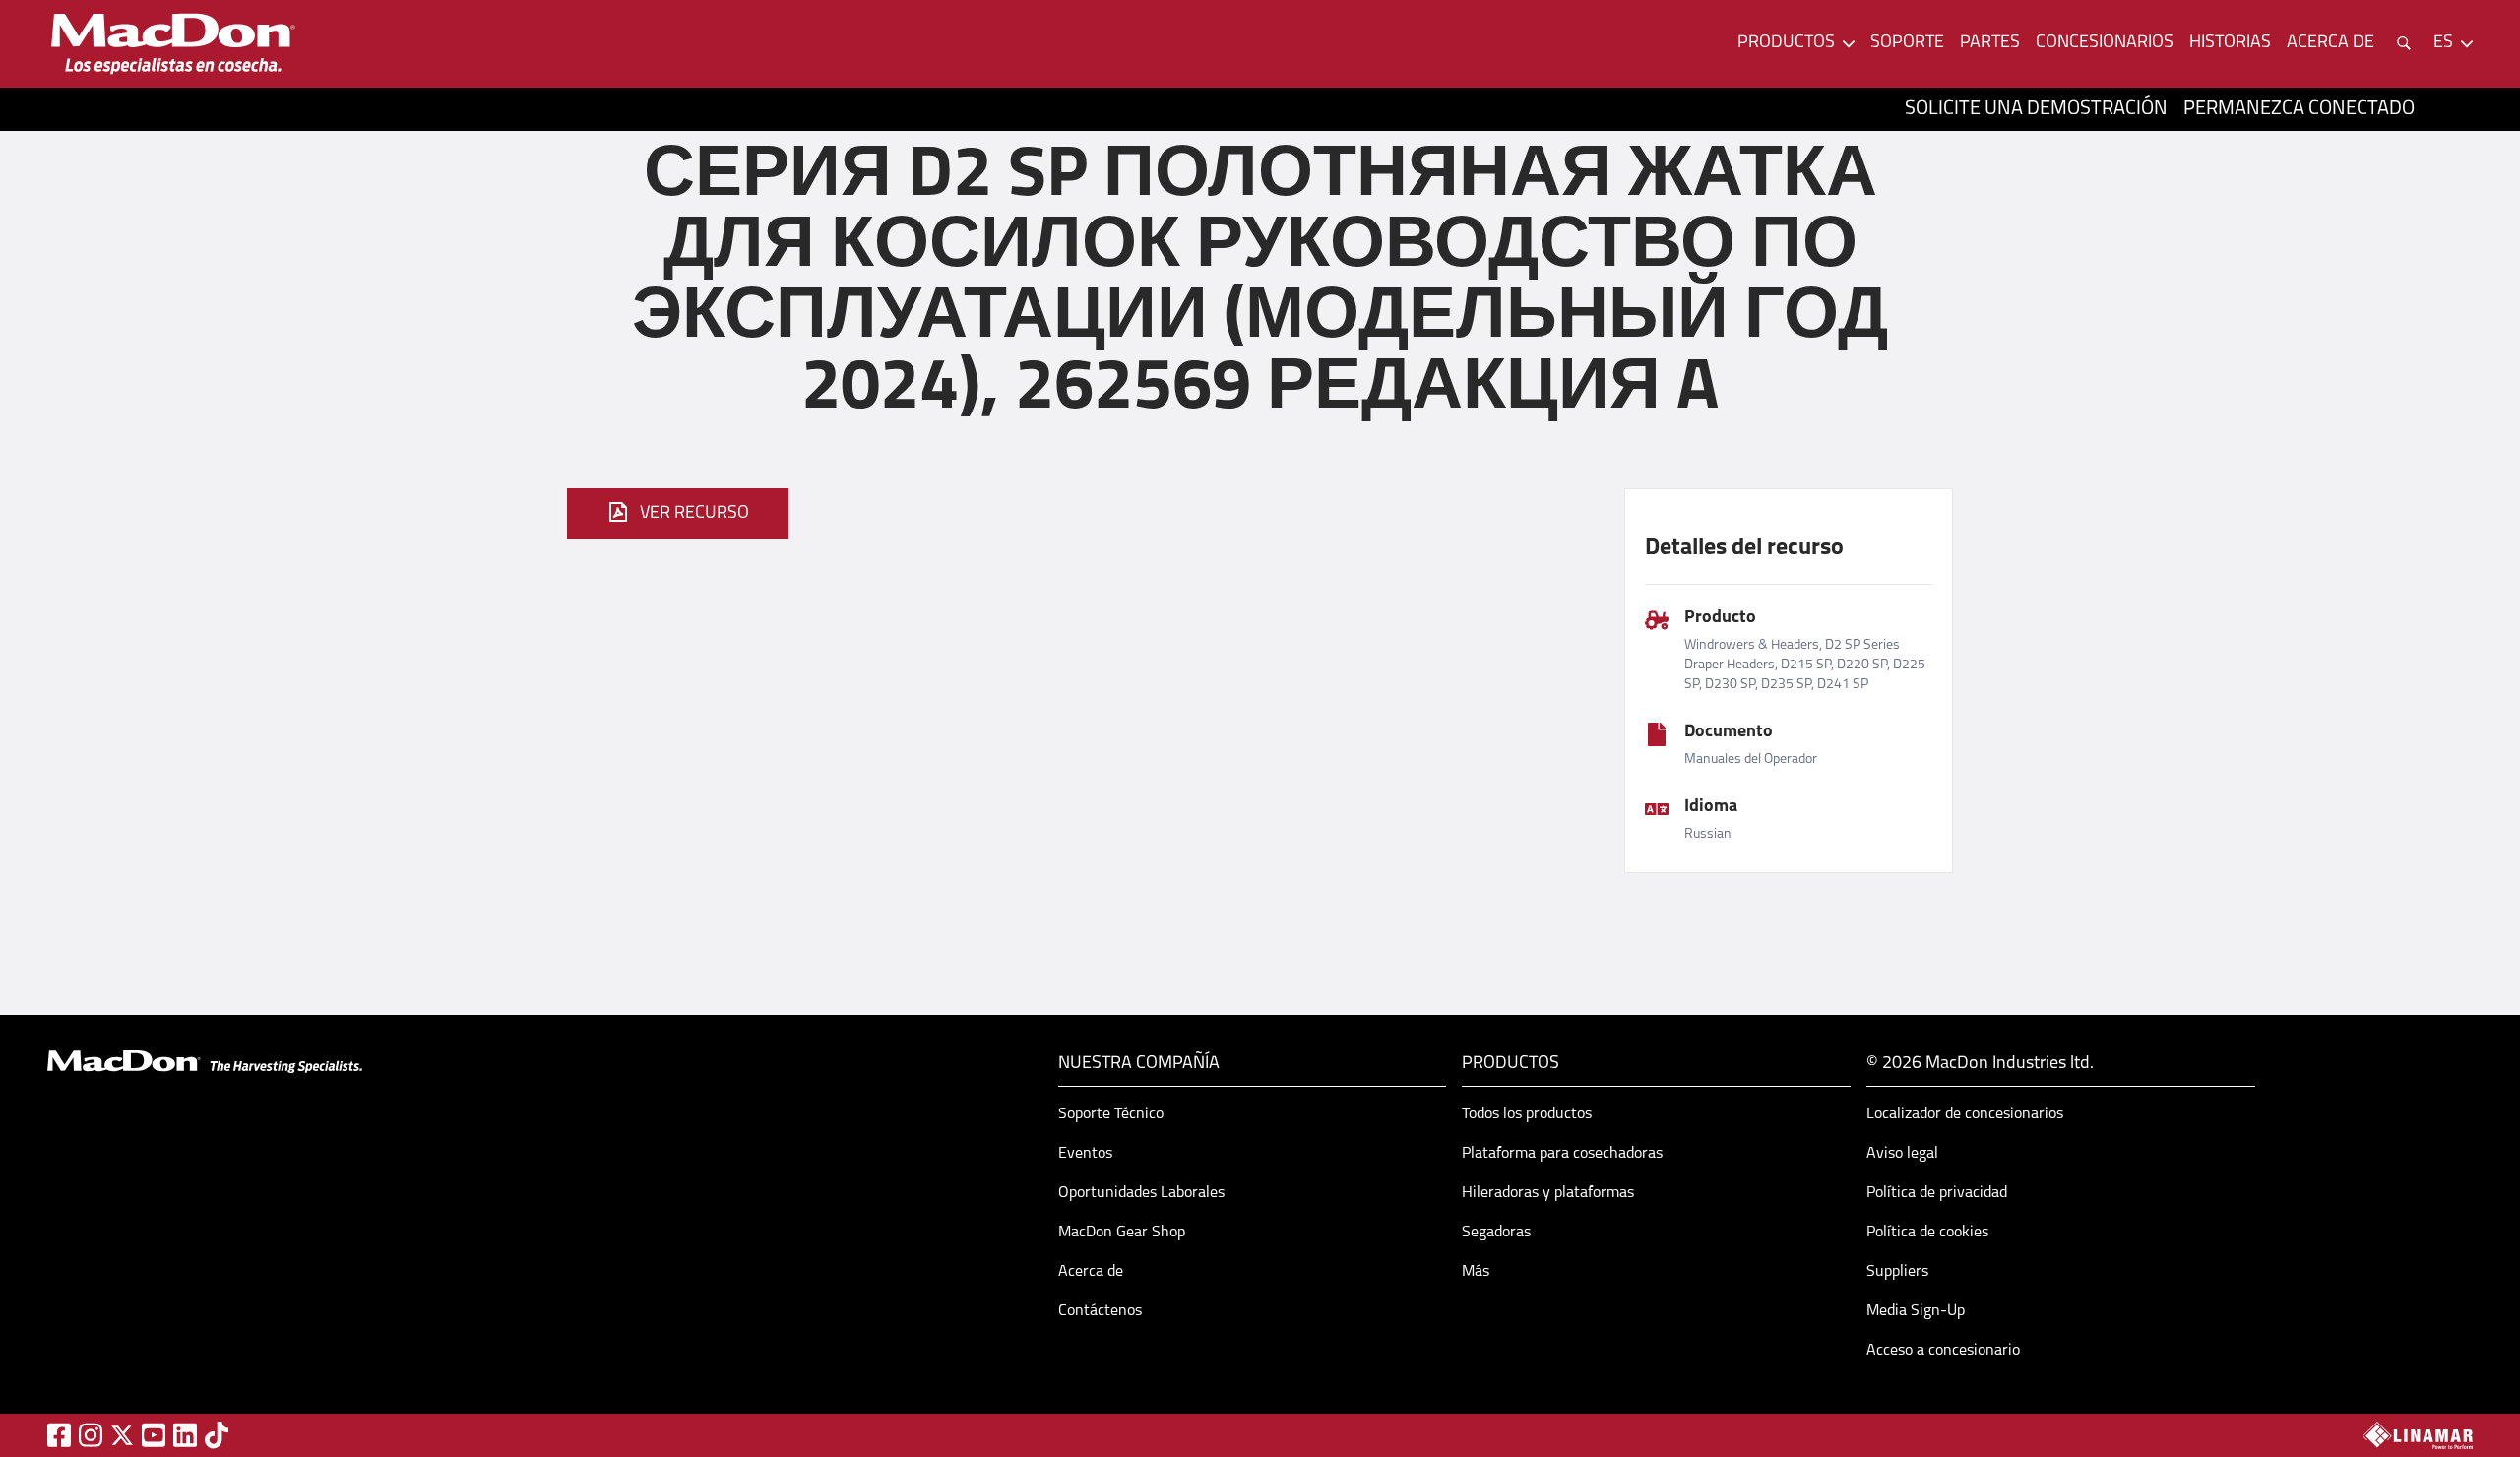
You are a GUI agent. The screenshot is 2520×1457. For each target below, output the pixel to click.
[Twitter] (122, 1435)
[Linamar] (2418, 1435)
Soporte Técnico (1111, 1114)
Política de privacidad (1937, 1193)
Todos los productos (1527, 1114)
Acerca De (2331, 43)
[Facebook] (59, 1435)
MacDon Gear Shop (1122, 1233)
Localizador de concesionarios (1965, 1114)
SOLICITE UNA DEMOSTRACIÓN (2036, 109)
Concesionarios (2105, 43)
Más (1476, 1272)
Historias (2230, 43)
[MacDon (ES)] (173, 44)
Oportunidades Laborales (1141, 1193)
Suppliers (1897, 1272)
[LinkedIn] (185, 1435)
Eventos (1085, 1154)
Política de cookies (1927, 1233)
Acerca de (1091, 1272)
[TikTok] (217, 1435)
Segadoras (1496, 1233)
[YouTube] (154, 1435)
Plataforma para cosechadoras (1562, 1154)
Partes (1990, 43)
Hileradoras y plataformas (1548, 1193)
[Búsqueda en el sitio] (2404, 43)
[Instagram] (91, 1435)
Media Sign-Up (1916, 1311)
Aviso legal (1902, 1154)
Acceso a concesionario (1943, 1351)
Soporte (1907, 43)
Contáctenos (1100, 1311)
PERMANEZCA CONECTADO (2299, 109)
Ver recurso (694, 514)
